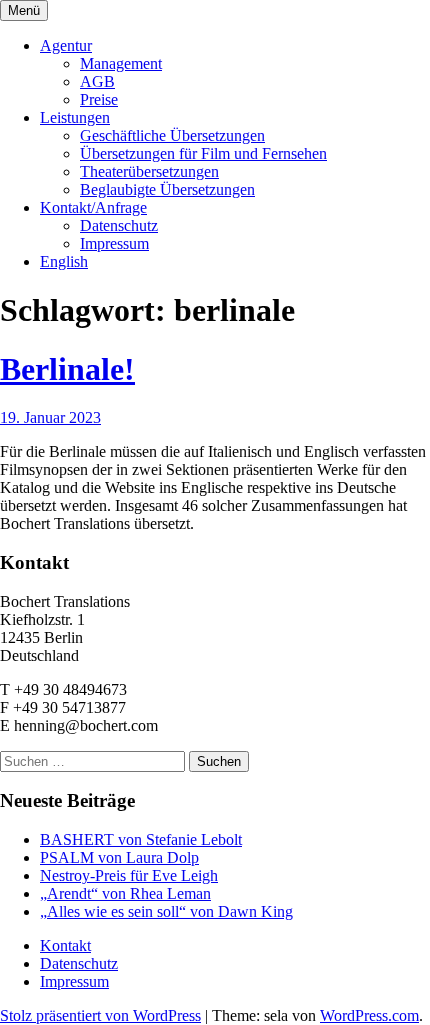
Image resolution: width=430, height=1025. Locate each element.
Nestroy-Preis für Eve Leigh (129, 875)
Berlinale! (67, 369)
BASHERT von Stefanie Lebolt (141, 839)
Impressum (114, 243)
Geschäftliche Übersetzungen (172, 135)
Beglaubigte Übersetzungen (167, 189)
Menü (24, 10)
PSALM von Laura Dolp (119, 857)
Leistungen (75, 117)
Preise (99, 99)
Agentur (66, 45)
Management (121, 63)
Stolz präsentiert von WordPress (100, 1015)
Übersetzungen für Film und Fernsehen (203, 153)
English (64, 261)
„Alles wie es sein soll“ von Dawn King (166, 911)
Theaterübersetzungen (149, 171)
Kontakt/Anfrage (93, 207)
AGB (97, 81)
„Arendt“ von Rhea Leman (125, 893)
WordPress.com (369, 1015)
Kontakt (65, 945)
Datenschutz (119, 225)
